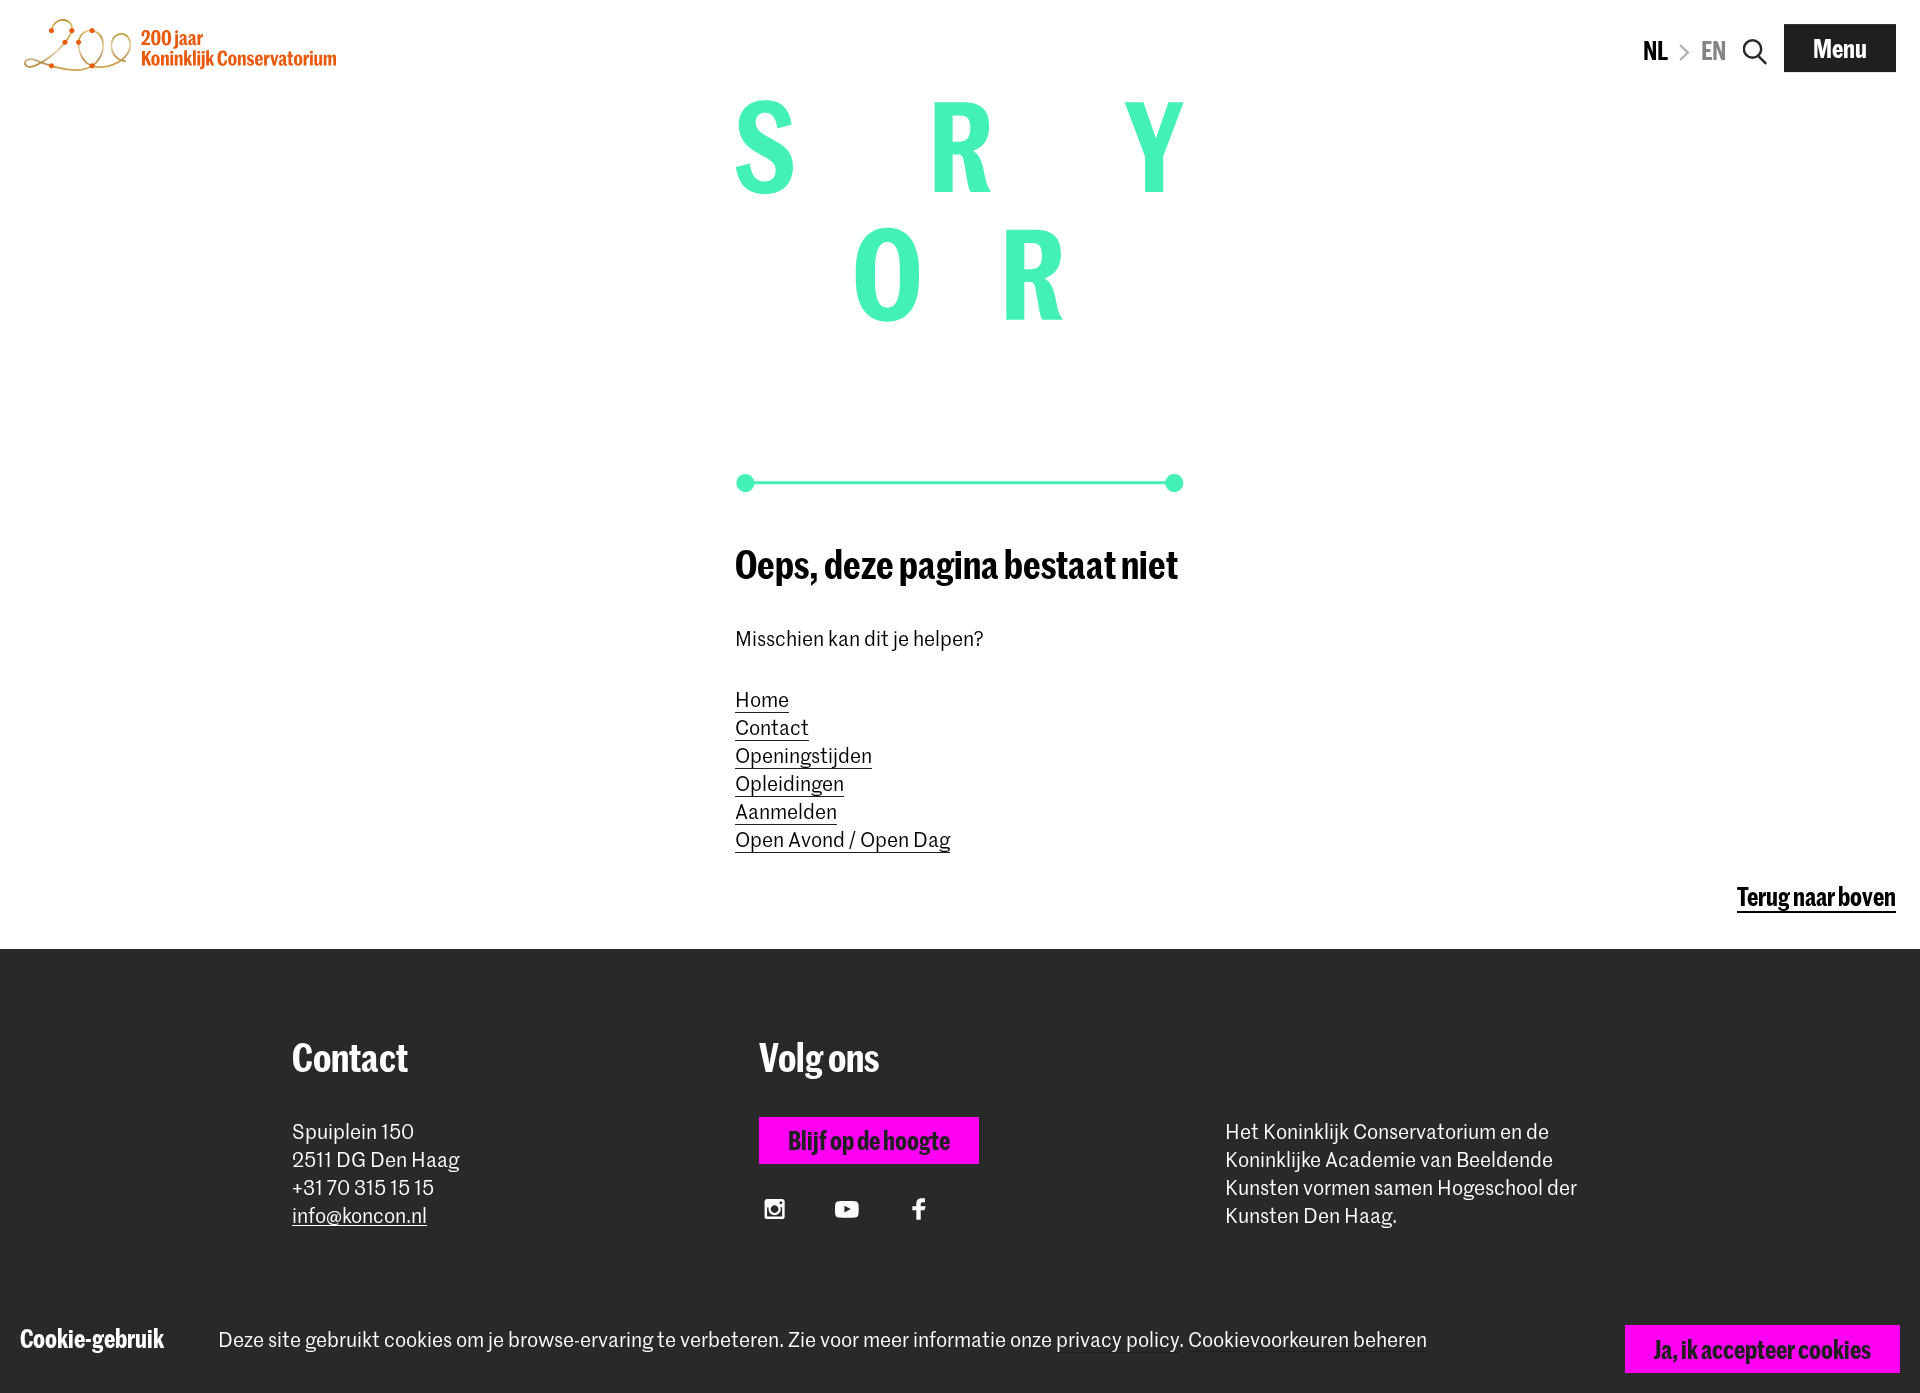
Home (762, 699)
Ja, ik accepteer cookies (1762, 1349)
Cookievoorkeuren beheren (1307, 1339)
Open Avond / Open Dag (842, 839)
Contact (772, 727)
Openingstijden (803, 755)
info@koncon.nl (359, 1215)
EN (1713, 50)
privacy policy (1117, 1339)
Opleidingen (789, 783)
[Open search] (1755, 48)
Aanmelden (786, 811)
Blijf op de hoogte (869, 1140)
